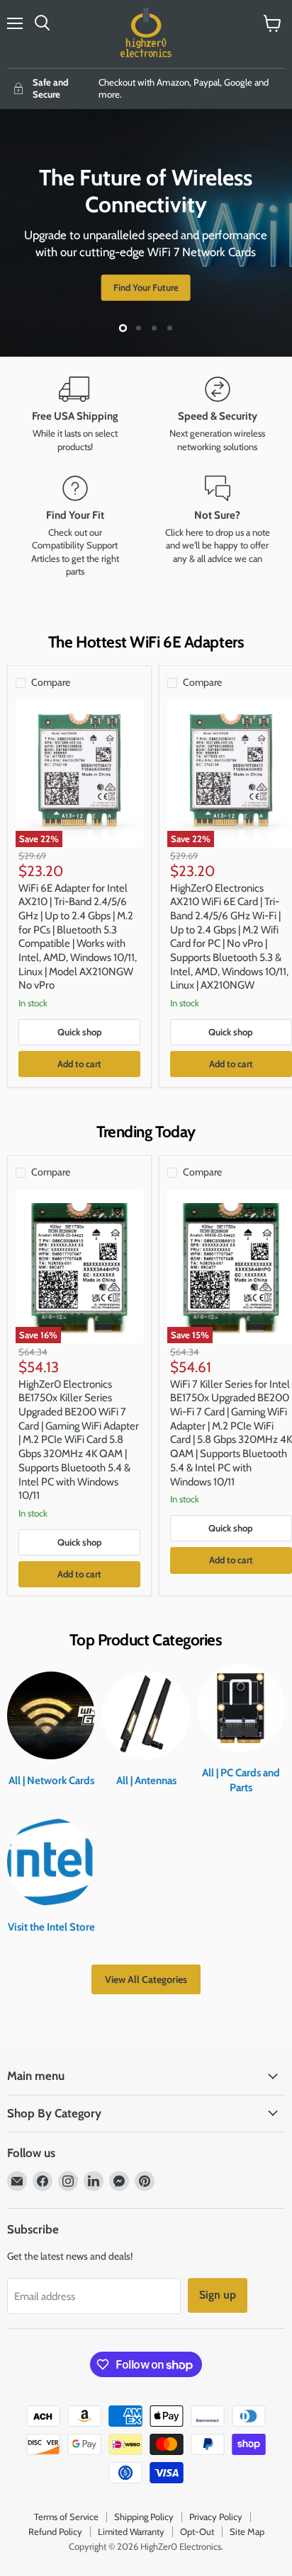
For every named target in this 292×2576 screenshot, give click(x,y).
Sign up (218, 2295)
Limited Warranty (131, 2531)
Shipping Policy (144, 2517)
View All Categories (146, 1979)
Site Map (247, 2531)
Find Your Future (146, 287)
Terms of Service (66, 2517)
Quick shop (80, 1032)
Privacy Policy (216, 2517)
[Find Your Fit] (75, 527)
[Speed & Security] (217, 415)
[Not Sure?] (217, 527)
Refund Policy (55, 2531)
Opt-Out (197, 2531)
